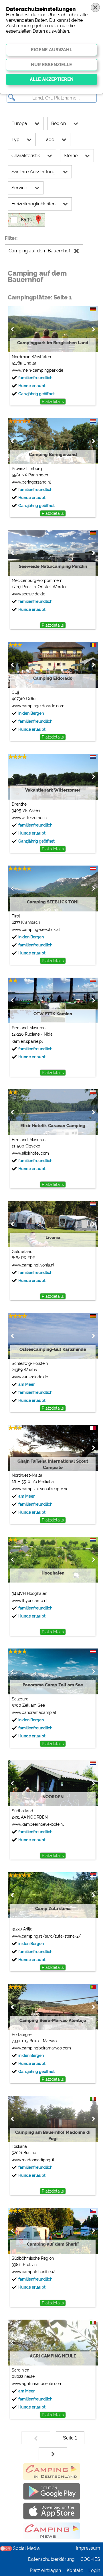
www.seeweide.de (28, 594)
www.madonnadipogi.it (33, 2160)
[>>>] (53, 2454)
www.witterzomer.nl (30, 818)
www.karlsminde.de (30, 1377)
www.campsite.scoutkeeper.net (41, 1489)
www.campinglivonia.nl (33, 1265)
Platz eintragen (45, 2570)
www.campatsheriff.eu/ (33, 2272)
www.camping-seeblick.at (36, 930)
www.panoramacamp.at (34, 1712)
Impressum (88, 2548)
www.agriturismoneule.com (37, 2384)
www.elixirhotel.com (30, 1153)
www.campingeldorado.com (38, 706)
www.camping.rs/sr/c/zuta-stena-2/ (46, 1936)
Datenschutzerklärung (51, 2559)
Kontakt (75, 2570)
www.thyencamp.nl (30, 1601)
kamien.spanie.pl (27, 1041)
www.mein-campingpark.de (37, 370)
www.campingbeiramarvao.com (41, 2048)
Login (94, 2570)
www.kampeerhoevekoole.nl (38, 1824)
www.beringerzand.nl (31, 482)
